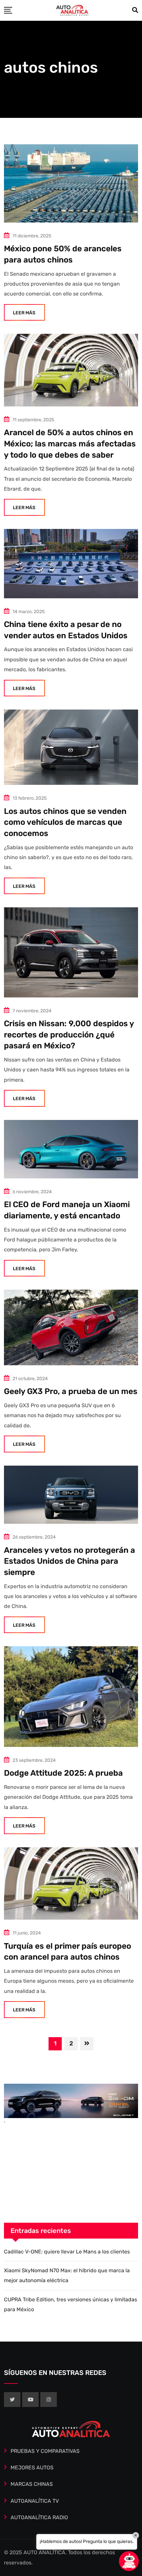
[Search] (135, 10)
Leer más (24, 313)
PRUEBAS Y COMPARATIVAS (45, 2451)
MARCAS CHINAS (32, 2484)
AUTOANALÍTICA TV (35, 2501)
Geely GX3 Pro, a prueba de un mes (71, 1391)
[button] (129, 2561)
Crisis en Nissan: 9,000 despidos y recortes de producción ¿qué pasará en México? (69, 1035)
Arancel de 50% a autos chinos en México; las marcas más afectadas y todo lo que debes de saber (70, 444)
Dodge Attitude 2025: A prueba (63, 1773)
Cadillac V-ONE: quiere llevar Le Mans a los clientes (67, 2252)
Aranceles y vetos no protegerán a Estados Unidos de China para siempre (70, 1561)
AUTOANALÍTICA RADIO (39, 2517)
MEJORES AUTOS (32, 2468)
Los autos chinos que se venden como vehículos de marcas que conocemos (65, 822)
